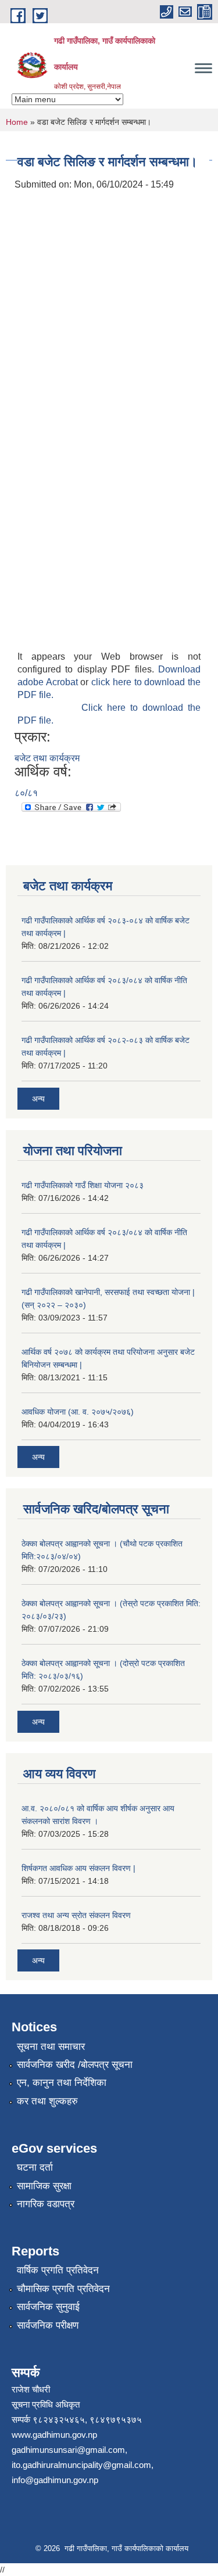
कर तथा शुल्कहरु (47, 2101)
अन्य (38, 1099)
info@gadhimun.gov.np (55, 2480)
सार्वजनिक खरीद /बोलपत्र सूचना (75, 2065)
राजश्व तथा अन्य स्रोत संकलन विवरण (76, 1915)
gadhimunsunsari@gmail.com (68, 2450)
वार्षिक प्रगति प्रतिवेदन (58, 2270)
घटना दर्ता (35, 2167)
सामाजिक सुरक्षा (44, 2186)
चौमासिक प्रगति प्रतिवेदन (63, 2289)
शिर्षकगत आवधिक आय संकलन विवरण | (78, 1868)
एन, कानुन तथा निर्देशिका (62, 2083)
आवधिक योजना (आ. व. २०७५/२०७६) (78, 1412)
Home (17, 122)
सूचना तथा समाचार (51, 2047)
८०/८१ (26, 793)
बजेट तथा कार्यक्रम (47, 758)
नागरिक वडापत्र (46, 2204)
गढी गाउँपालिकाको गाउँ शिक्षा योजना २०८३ (83, 1185)
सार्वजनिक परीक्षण (48, 2325)
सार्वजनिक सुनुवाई (48, 2307)
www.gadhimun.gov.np (54, 2435)
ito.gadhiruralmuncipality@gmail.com (81, 2465)
